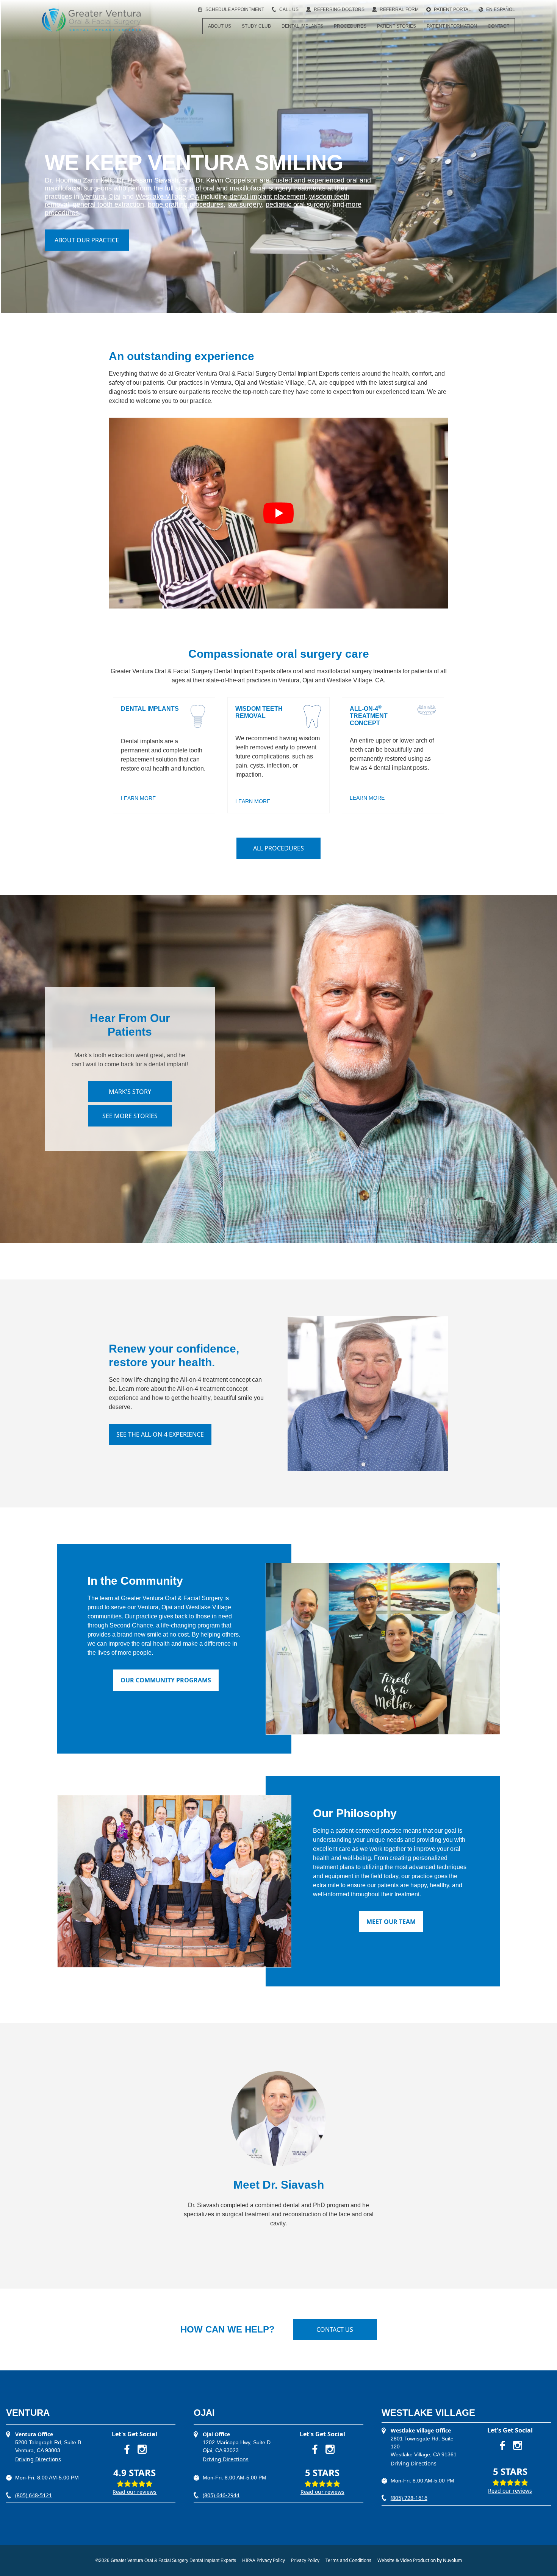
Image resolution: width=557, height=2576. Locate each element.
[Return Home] (91, 20)
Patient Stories (397, 26)
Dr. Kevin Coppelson (227, 180)
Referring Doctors (339, 9)
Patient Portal (452, 9)
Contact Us (335, 2329)
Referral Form (399, 9)
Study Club (256, 26)
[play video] (278, 513)
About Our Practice (87, 240)
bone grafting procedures (186, 204)
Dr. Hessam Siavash (148, 180)
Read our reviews (135, 2492)
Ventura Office (34, 2434)
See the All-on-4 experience (160, 1434)
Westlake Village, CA (167, 197)
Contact (498, 26)
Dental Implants (302, 26)
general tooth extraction (108, 204)
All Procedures (278, 848)
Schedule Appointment (235, 9)
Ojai (114, 197)
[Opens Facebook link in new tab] (127, 2449)
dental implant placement (268, 197)
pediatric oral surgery (297, 204)
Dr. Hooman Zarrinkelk (79, 180)
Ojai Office (216, 2434)
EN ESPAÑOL (501, 9)
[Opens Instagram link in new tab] (142, 2449)
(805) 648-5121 (34, 2495)
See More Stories (130, 1116)
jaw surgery (245, 204)
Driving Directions (38, 2459)
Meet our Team (391, 1922)
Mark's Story (130, 1092)
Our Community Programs (166, 1680)
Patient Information (452, 26)
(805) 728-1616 (409, 2498)
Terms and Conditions (348, 2560)
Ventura (93, 197)
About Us (220, 26)
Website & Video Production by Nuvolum (420, 2560)
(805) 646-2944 (221, 2495)
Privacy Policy (305, 2560)
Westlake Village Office (421, 2430)
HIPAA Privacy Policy (264, 2560)
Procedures (350, 26)
